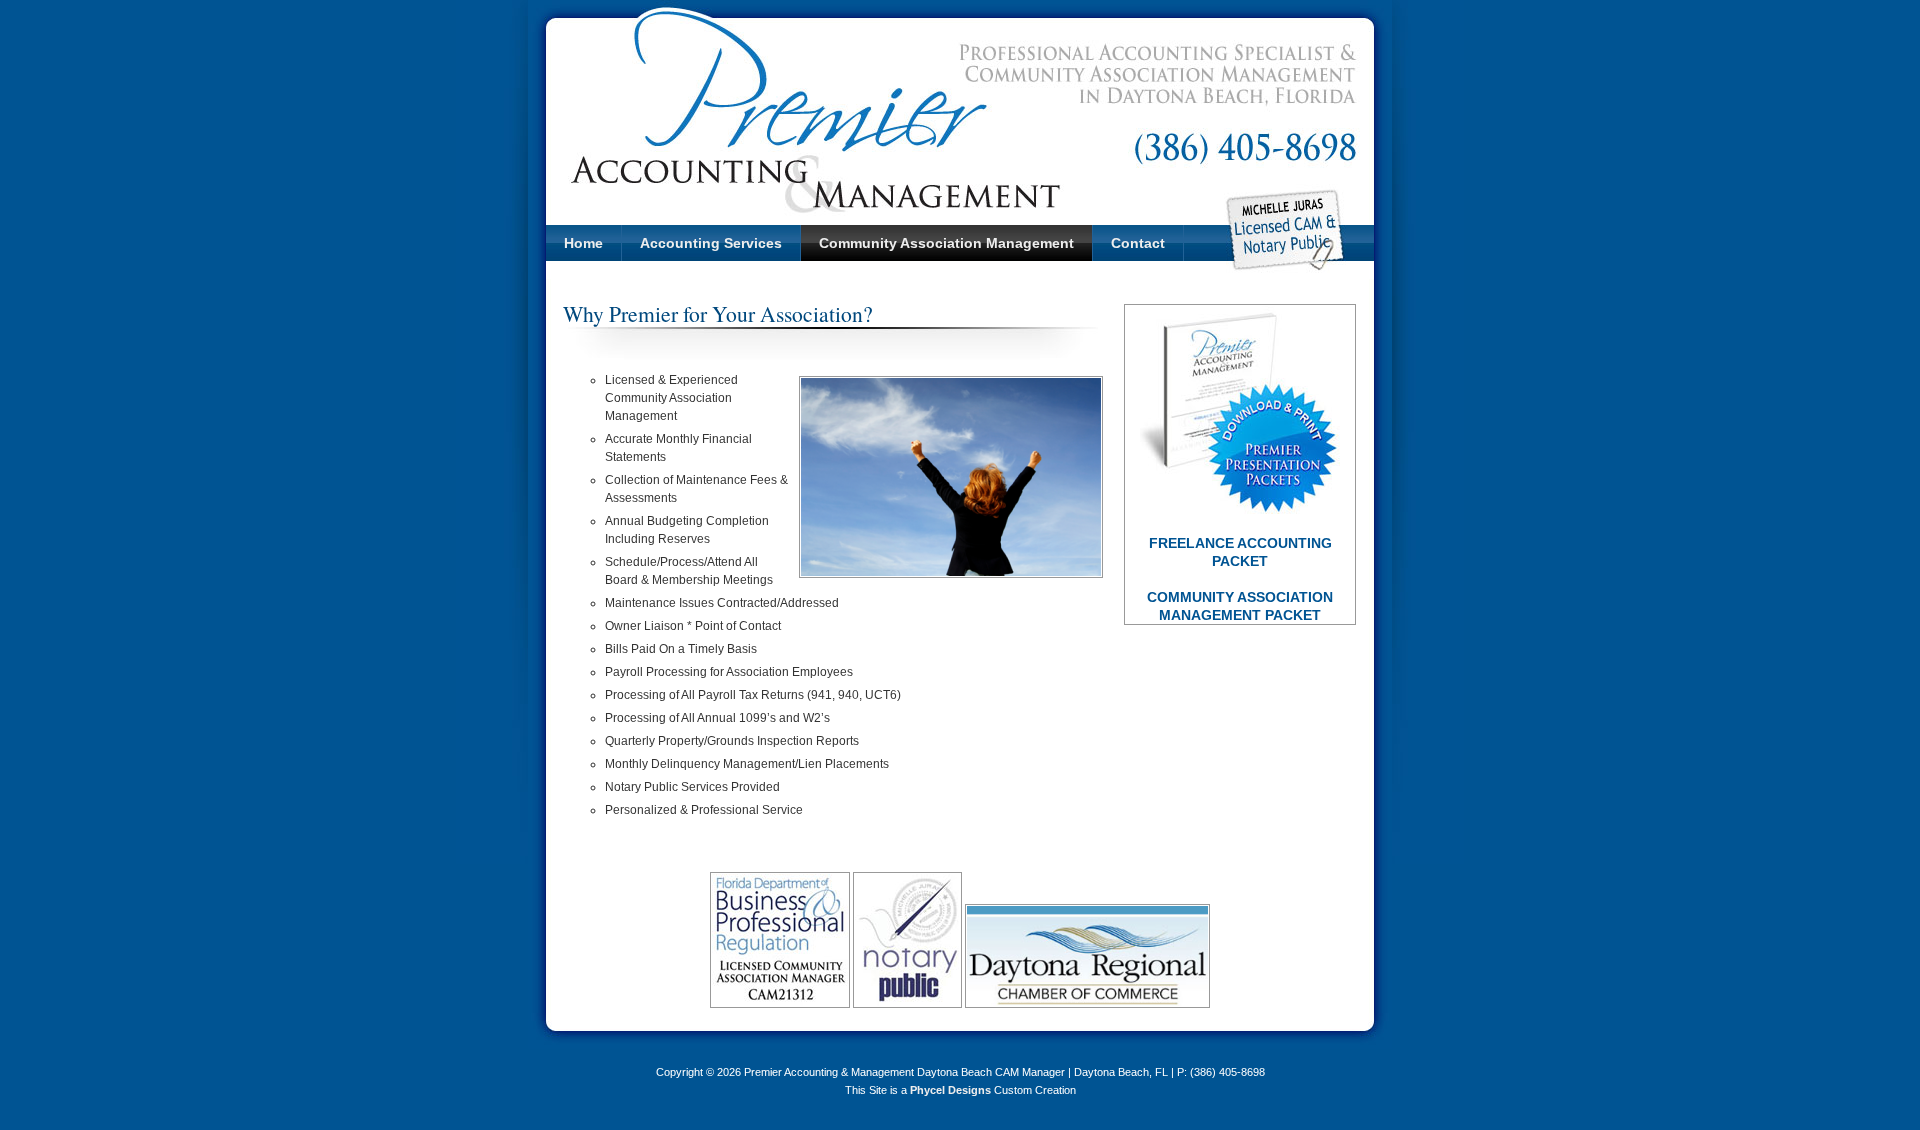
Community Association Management (946, 243)
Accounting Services (711, 243)
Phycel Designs (950, 1090)
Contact (1138, 243)
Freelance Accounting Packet (1240, 552)
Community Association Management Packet (1240, 606)
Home (583, 243)
